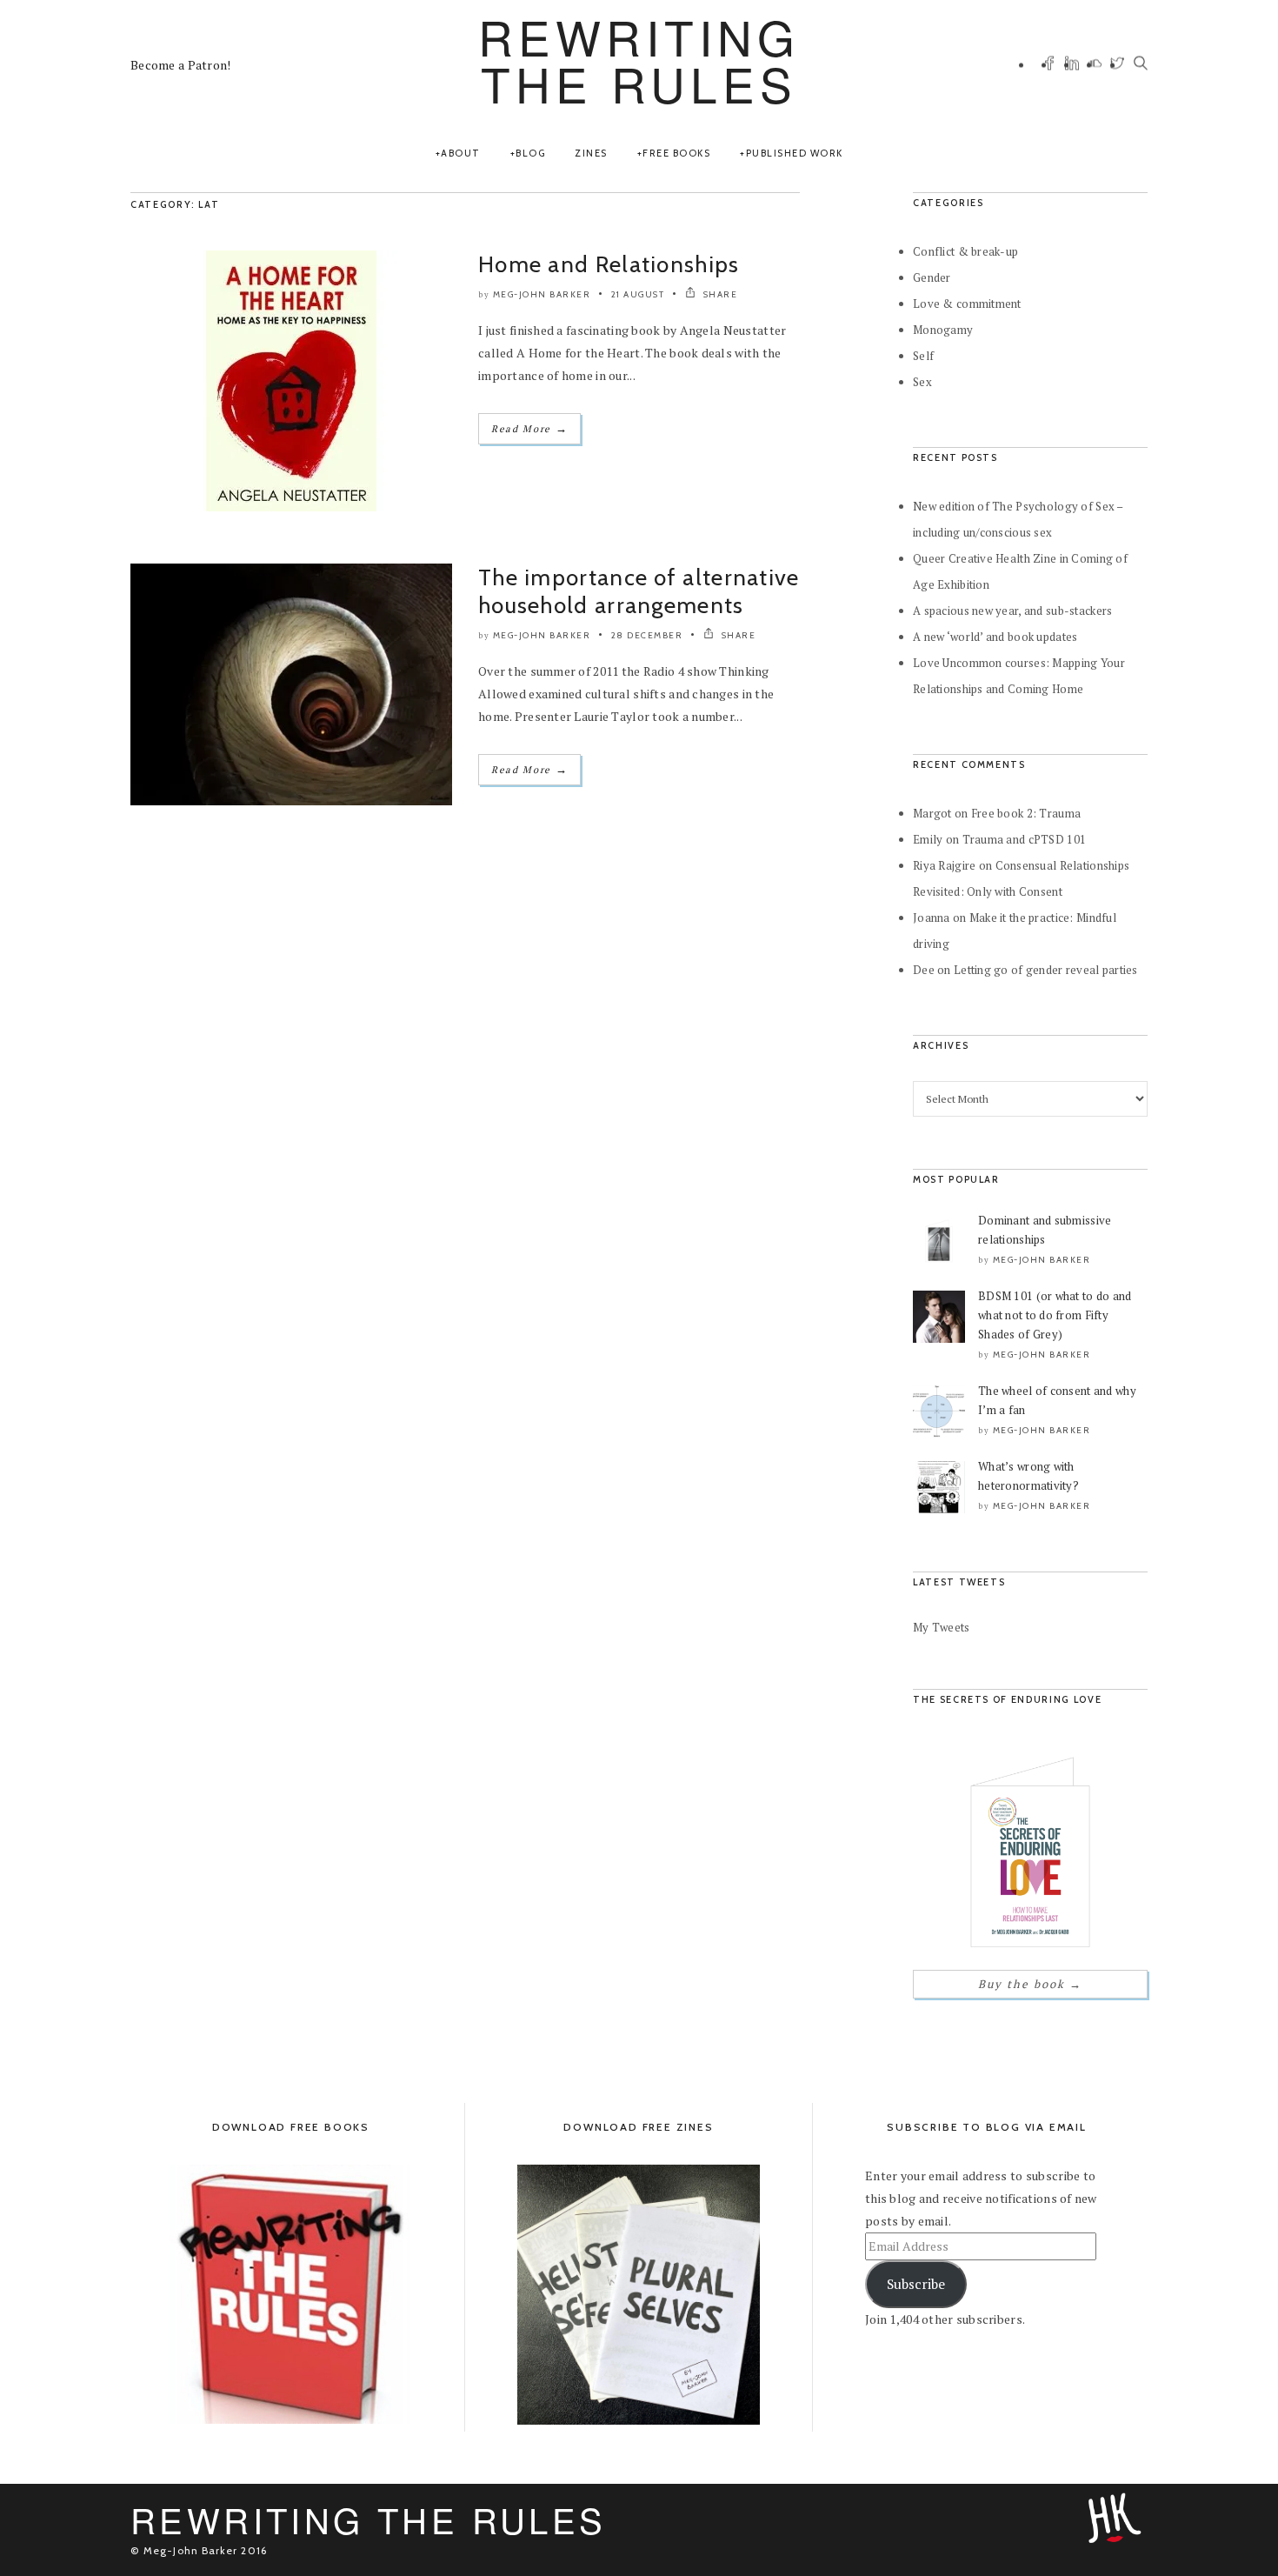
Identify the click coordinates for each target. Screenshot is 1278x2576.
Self (923, 356)
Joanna (932, 918)
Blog (530, 153)
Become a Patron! (180, 65)
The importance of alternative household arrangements (639, 591)
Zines (591, 153)
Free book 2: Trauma (1026, 813)
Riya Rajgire (944, 865)
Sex (922, 382)
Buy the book (1030, 1984)
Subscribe (916, 2284)
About (461, 153)
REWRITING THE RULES (639, 60)
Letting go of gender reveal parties (1046, 970)
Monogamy (943, 330)
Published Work (795, 153)
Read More (529, 428)
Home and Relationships (609, 264)
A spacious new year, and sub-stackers (1012, 611)
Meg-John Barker (542, 294)
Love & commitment (967, 304)
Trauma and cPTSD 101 (1025, 839)
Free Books (676, 153)
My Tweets (942, 1627)
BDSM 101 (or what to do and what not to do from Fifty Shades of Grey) (1055, 1315)
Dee (924, 970)
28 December (647, 635)
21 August (638, 294)
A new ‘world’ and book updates (995, 637)
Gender (932, 277)
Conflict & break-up (965, 251)
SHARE (719, 294)
